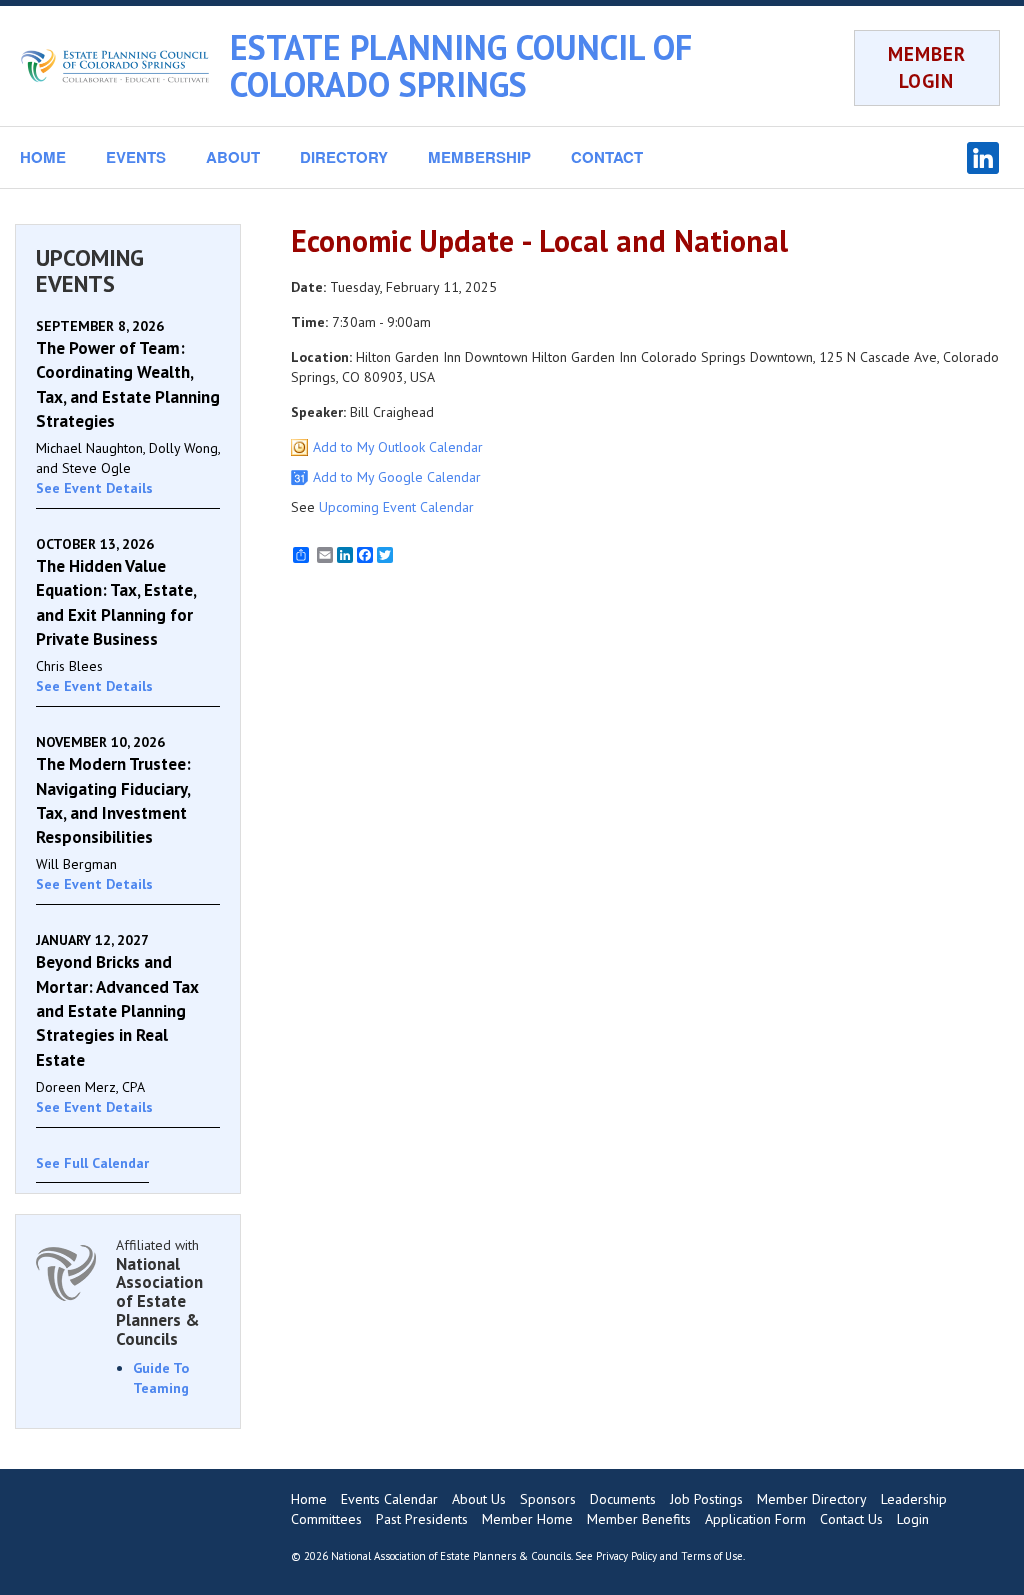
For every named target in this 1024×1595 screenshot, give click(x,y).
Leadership (914, 1499)
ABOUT (233, 157)
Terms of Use (712, 1556)
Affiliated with (159, 1292)
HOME (43, 157)
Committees (326, 1519)
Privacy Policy (626, 1556)
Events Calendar (389, 1499)
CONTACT (607, 157)
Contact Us (851, 1519)
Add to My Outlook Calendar (398, 447)
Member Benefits (639, 1519)
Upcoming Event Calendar (396, 507)
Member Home (527, 1519)
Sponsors (548, 1499)
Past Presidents (422, 1519)
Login (913, 1519)
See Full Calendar (92, 1163)
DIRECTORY (344, 157)
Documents (623, 1499)
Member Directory (812, 1499)
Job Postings (706, 1499)
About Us (479, 1499)
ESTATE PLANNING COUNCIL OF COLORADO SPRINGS (461, 65)
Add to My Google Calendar (397, 477)
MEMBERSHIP (479, 157)
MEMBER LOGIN (927, 67)
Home (309, 1499)
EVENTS (136, 157)
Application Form (755, 1519)
